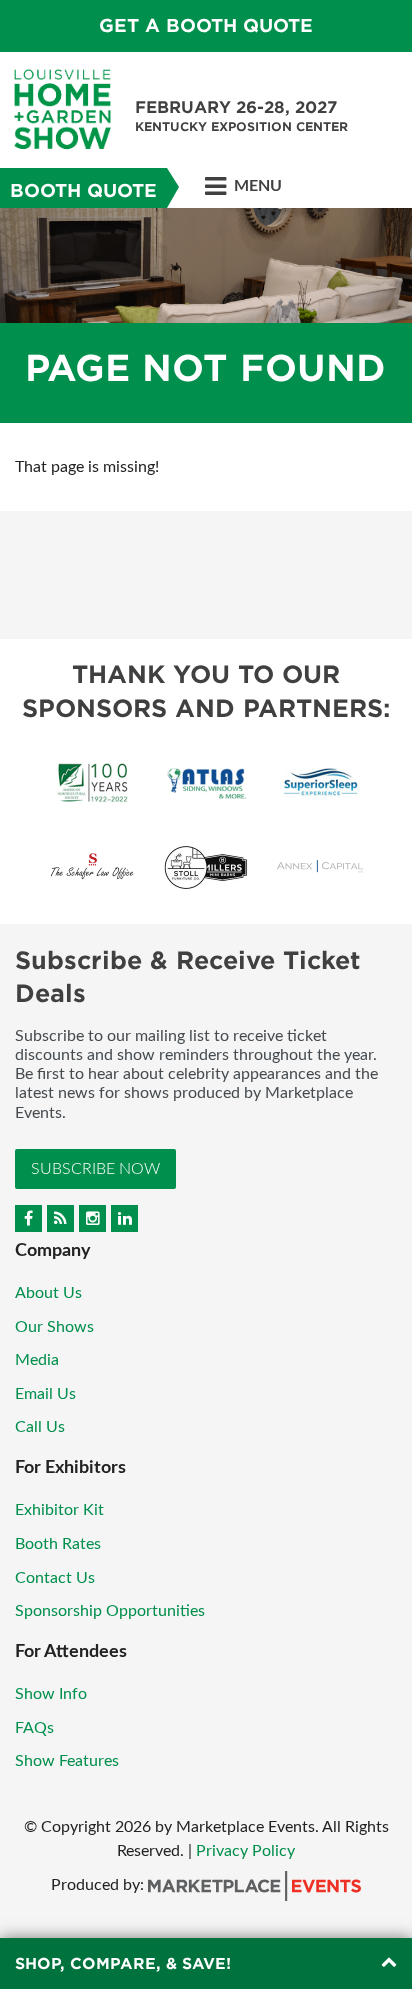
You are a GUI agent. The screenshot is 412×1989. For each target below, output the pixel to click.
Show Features (67, 1761)
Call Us (40, 1427)
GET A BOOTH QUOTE (206, 25)
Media (37, 1360)
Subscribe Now (95, 1169)
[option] (206, 315)
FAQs (34, 1728)
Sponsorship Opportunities (110, 1611)
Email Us (45, 1394)
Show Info (51, 1694)
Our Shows (54, 1327)
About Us (48, 1293)
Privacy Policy (245, 1851)
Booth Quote (83, 190)
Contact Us (55, 1578)
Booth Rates (58, 1544)
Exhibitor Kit (59, 1510)
